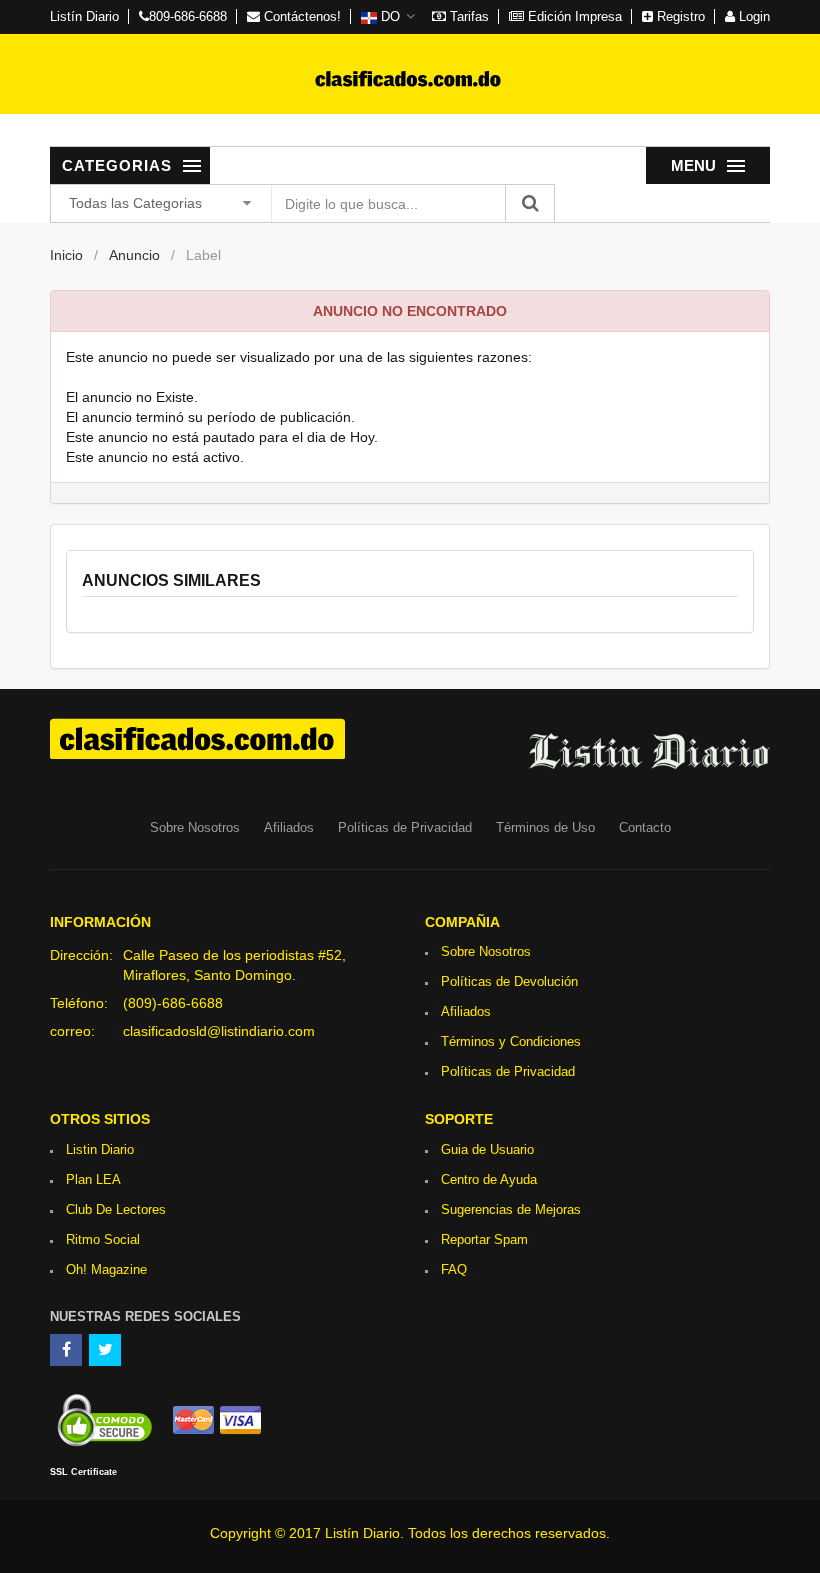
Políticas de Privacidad (405, 827)
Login (752, 16)
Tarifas (467, 16)
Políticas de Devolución (509, 981)
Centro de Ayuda (489, 1179)
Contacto (645, 827)
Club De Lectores (116, 1209)
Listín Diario (84, 16)
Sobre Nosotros (195, 827)
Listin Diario (100, 1149)
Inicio (66, 255)
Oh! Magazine (106, 1269)
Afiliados (289, 827)
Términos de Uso (545, 827)
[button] (388, 17)
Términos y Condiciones (511, 1041)
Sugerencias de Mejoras (511, 1209)
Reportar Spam (484, 1239)
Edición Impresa (573, 16)
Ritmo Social (103, 1239)
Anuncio (134, 255)
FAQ (454, 1269)
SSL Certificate (83, 1472)
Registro (679, 16)
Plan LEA (93, 1179)
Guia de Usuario (487, 1149)
